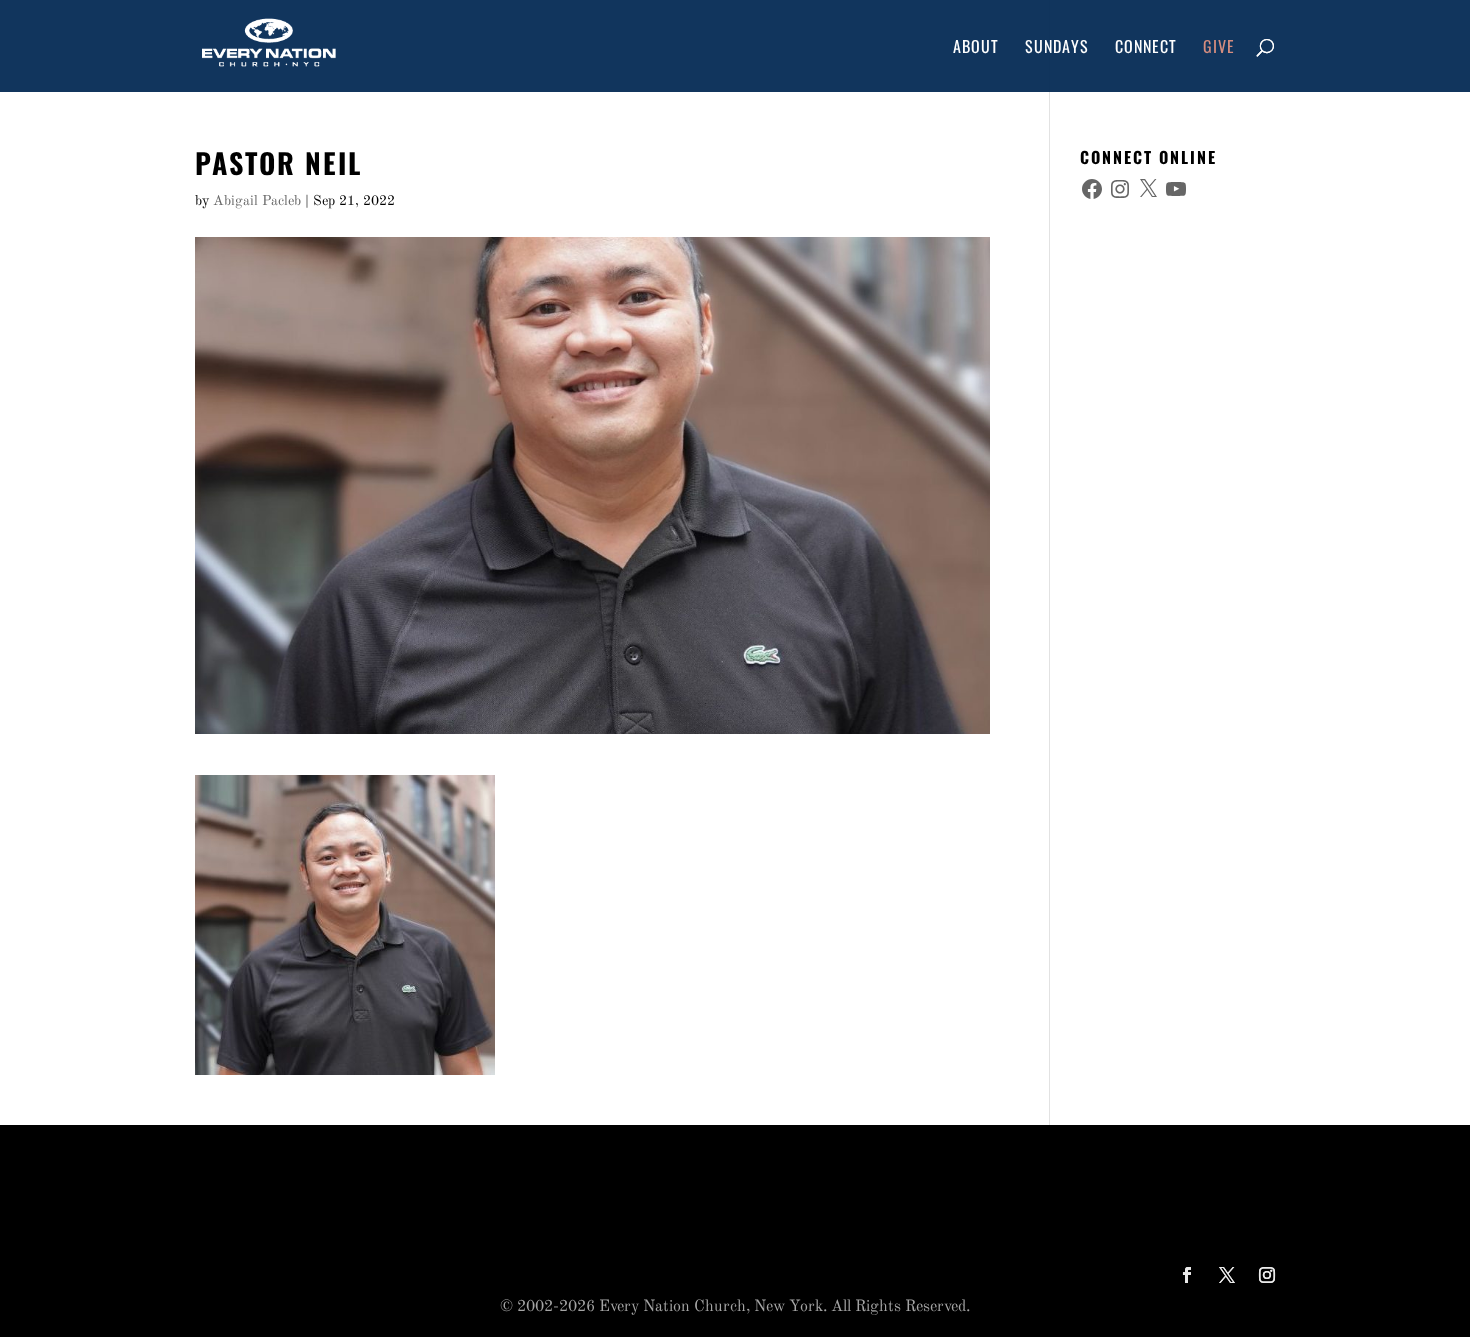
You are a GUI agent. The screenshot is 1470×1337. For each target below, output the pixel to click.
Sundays (1057, 48)
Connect (1146, 48)
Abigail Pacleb (257, 201)
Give (1219, 48)
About (976, 48)
